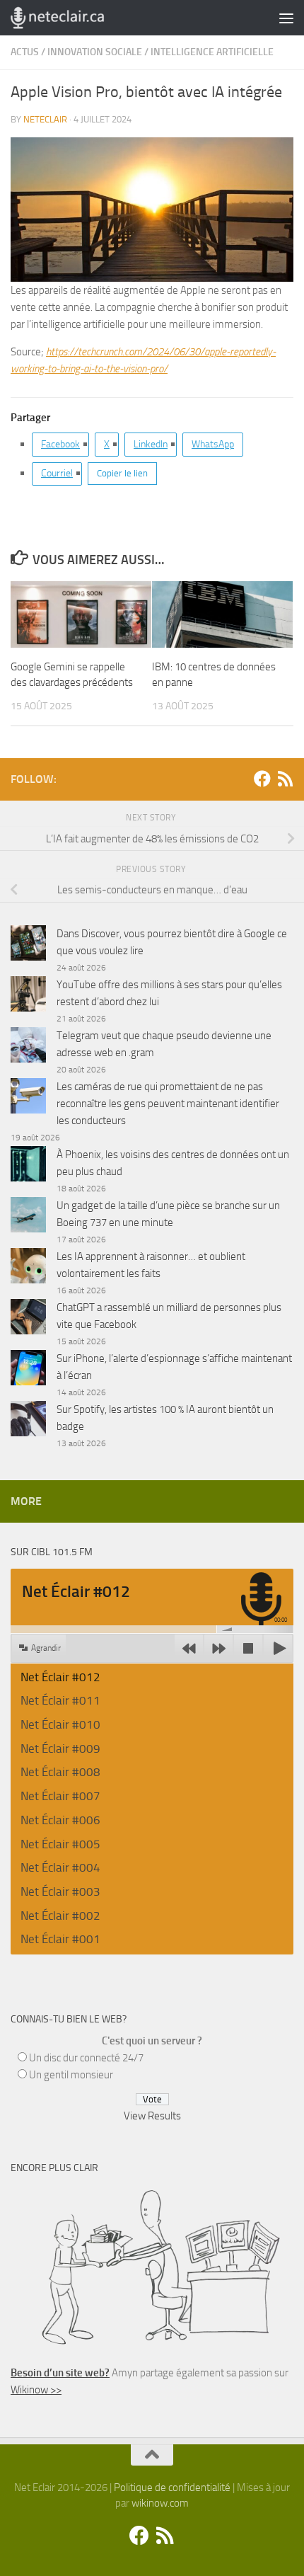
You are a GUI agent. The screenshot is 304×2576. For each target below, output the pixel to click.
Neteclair (45, 119)
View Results (152, 2116)
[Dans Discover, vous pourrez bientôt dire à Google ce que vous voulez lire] (28, 945)
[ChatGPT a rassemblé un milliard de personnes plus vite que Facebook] (28, 1319)
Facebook (60, 444)
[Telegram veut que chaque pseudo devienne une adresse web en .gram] (28, 1047)
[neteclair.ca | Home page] (73, 18)
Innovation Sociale (95, 52)
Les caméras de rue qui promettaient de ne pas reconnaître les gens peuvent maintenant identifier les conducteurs (168, 1104)
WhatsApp (213, 444)
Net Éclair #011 (60, 1700)
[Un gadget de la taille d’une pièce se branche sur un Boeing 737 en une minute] (28, 1217)
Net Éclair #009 (60, 1748)
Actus (25, 52)
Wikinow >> (36, 2390)
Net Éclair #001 (60, 1939)
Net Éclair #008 (60, 1772)
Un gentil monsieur (71, 2075)
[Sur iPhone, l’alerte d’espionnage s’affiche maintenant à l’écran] (28, 1370)
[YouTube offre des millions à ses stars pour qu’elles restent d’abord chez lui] (28, 996)
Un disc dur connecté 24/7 (86, 2058)
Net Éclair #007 (60, 1796)
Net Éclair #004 (60, 1867)
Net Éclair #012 (60, 1677)
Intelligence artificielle (212, 52)
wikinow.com (160, 2503)
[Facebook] (262, 779)
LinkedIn (151, 444)
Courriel (57, 473)
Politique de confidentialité (172, 2488)
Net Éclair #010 (60, 1724)
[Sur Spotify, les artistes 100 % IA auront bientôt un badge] (28, 1421)
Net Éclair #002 (60, 1916)
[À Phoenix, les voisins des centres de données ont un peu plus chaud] (28, 1166)
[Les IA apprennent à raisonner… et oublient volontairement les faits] (28, 1268)
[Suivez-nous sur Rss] (285, 779)
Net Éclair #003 (60, 1891)
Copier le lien (122, 473)
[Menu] (286, 18)
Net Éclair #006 (60, 1820)
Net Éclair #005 (60, 1844)
